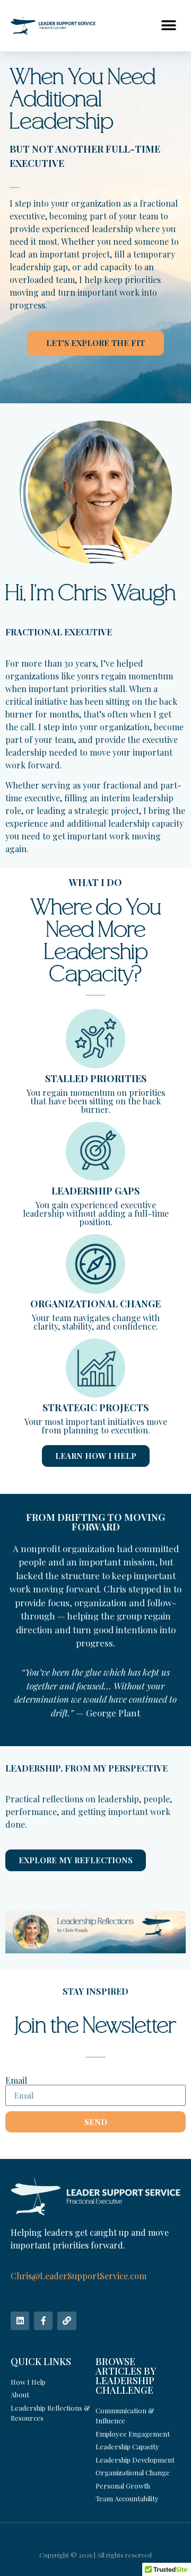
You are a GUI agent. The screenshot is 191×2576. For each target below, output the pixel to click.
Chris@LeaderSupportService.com (79, 2276)
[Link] (67, 2321)
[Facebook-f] (43, 2321)
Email (16, 2081)
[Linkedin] (20, 2321)
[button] (168, 26)
